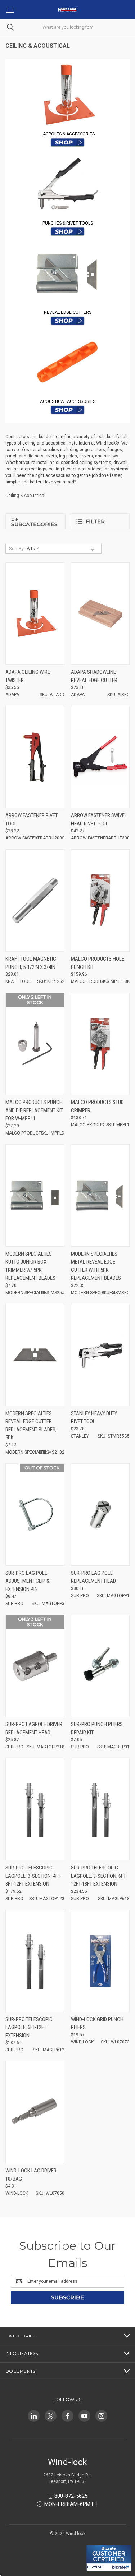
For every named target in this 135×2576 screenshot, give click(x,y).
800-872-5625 (71, 2496)
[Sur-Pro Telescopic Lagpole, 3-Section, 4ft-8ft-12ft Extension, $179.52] (35, 1809)
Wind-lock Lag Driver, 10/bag (31, 2175)
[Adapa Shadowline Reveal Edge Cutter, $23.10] (100, 614)
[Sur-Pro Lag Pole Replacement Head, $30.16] (100, 1515)
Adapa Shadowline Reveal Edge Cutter (94, 676)
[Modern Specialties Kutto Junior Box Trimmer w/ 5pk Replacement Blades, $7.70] (35, 1195)
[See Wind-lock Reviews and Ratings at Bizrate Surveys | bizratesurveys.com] (109, 2558)
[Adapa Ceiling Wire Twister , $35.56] (35, 614)
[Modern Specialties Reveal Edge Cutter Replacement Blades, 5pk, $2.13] (35, 1355)
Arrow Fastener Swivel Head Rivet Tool (99, 820)
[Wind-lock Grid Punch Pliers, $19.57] (100, 1961)
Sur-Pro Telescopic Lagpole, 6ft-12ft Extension (29, 2027)
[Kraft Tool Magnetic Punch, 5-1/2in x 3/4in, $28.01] (35, 900)
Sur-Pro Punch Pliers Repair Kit (97, 1728)
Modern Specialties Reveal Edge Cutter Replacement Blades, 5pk (31, 1426)
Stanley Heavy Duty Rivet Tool (94, 1418)
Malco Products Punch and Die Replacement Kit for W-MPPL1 (34, 1110)
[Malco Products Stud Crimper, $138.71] (100, 1044)
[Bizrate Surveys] (96, 2541)
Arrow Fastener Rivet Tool (31, 820)
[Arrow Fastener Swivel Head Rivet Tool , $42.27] (100, 757)
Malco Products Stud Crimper (97, 1106)
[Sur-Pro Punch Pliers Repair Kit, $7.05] (100, 1666)
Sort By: (17, 549)
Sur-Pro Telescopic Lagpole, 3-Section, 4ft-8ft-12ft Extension (33, 1876)
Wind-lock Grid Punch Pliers (97, 2023)
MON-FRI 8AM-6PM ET (71, 2504)
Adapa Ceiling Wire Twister (28, 676)
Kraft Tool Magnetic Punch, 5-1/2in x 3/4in (31, 963)
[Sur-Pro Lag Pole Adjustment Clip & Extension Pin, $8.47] (35, 1515)
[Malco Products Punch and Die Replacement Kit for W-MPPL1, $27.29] (35, 1044)
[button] (68, 95)
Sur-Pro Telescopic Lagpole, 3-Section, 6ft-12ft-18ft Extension (99, 1876)
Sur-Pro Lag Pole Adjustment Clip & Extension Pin (28, 1581)
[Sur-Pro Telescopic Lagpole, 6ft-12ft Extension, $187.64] (35, 1961)
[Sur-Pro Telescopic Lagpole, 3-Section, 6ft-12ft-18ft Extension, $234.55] (100, 1809)
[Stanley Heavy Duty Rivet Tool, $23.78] (100, 1355)
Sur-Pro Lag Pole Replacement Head (93, 1577)
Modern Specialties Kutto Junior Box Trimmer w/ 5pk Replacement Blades (30, 1266)
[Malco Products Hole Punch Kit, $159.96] (100, 900)
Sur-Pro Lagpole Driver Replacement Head (34, 1728)
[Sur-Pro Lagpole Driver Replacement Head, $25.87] (35, 1666)
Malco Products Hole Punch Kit (98, 963)
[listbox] (62, 549)
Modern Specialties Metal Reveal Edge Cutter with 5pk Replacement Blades (96, 1266)
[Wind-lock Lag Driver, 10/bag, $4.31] (35, 2112)
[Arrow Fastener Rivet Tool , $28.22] (35, 757)
